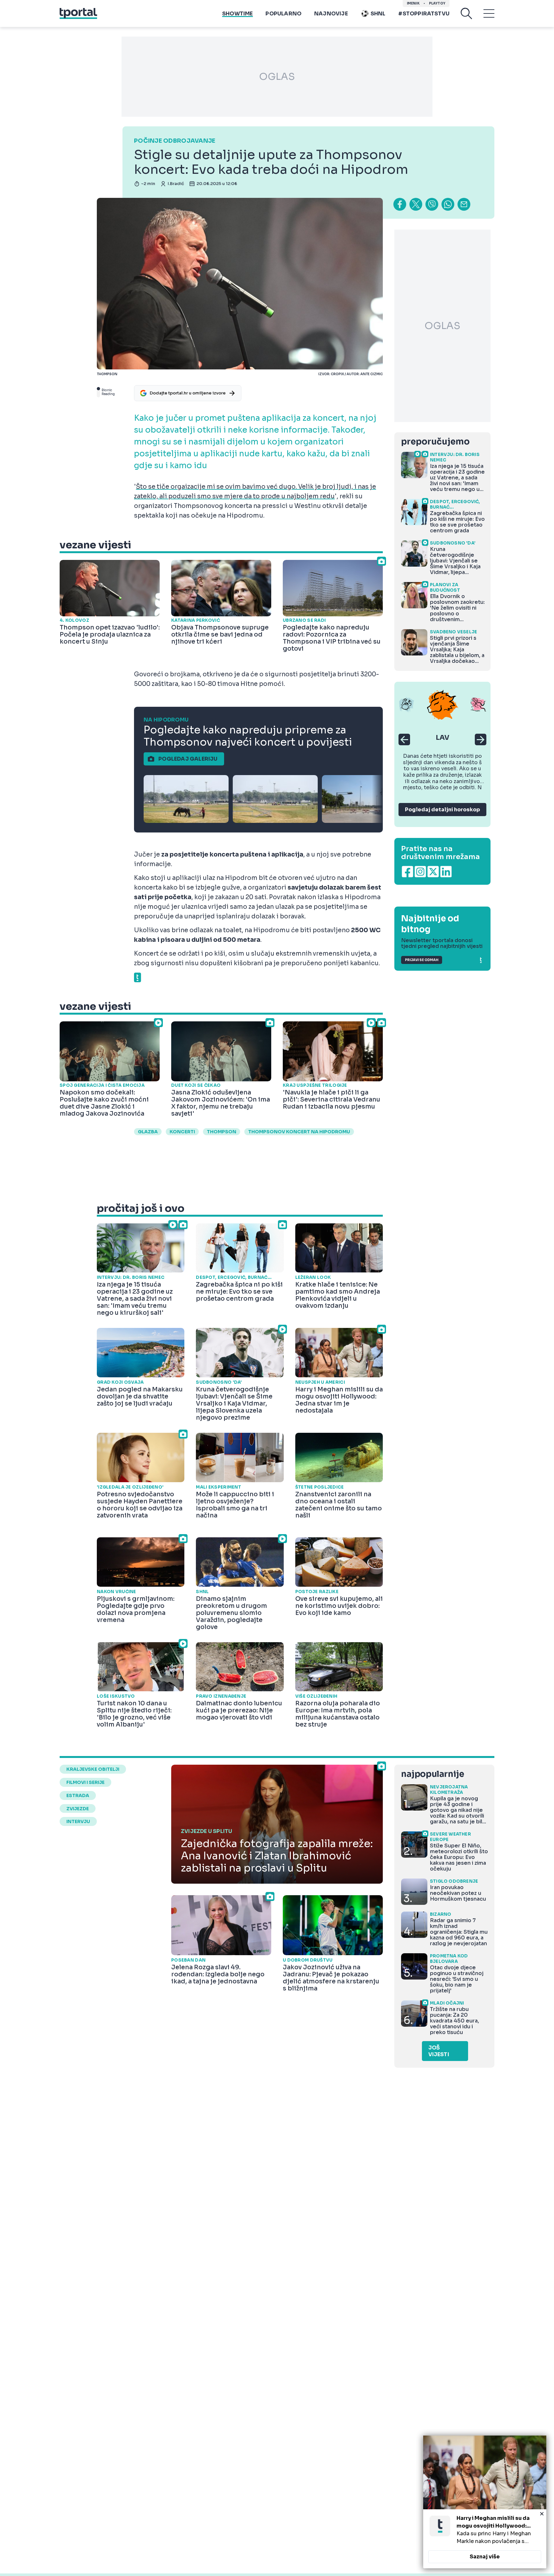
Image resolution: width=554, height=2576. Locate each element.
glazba (148, 1132)
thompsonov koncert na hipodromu (299, 1132)
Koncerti (182, 1132)
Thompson (222, 1132)
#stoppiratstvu (424, 14)
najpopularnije (432, 1774)
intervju (78, 1821)
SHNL (378, 14)
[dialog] (485, 2502)
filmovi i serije (85, 1782)
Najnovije (331, 14)
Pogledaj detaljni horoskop (442, 810)
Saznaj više (485, 2557)
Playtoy (437, 3)
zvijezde (78, 1809)
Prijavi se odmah (422, 960)
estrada (78, 1795)
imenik (413, 3)
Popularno (283, 14)
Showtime (237, 14)
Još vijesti (439, 2051)
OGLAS (277, 77)
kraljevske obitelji (93, 1769)
